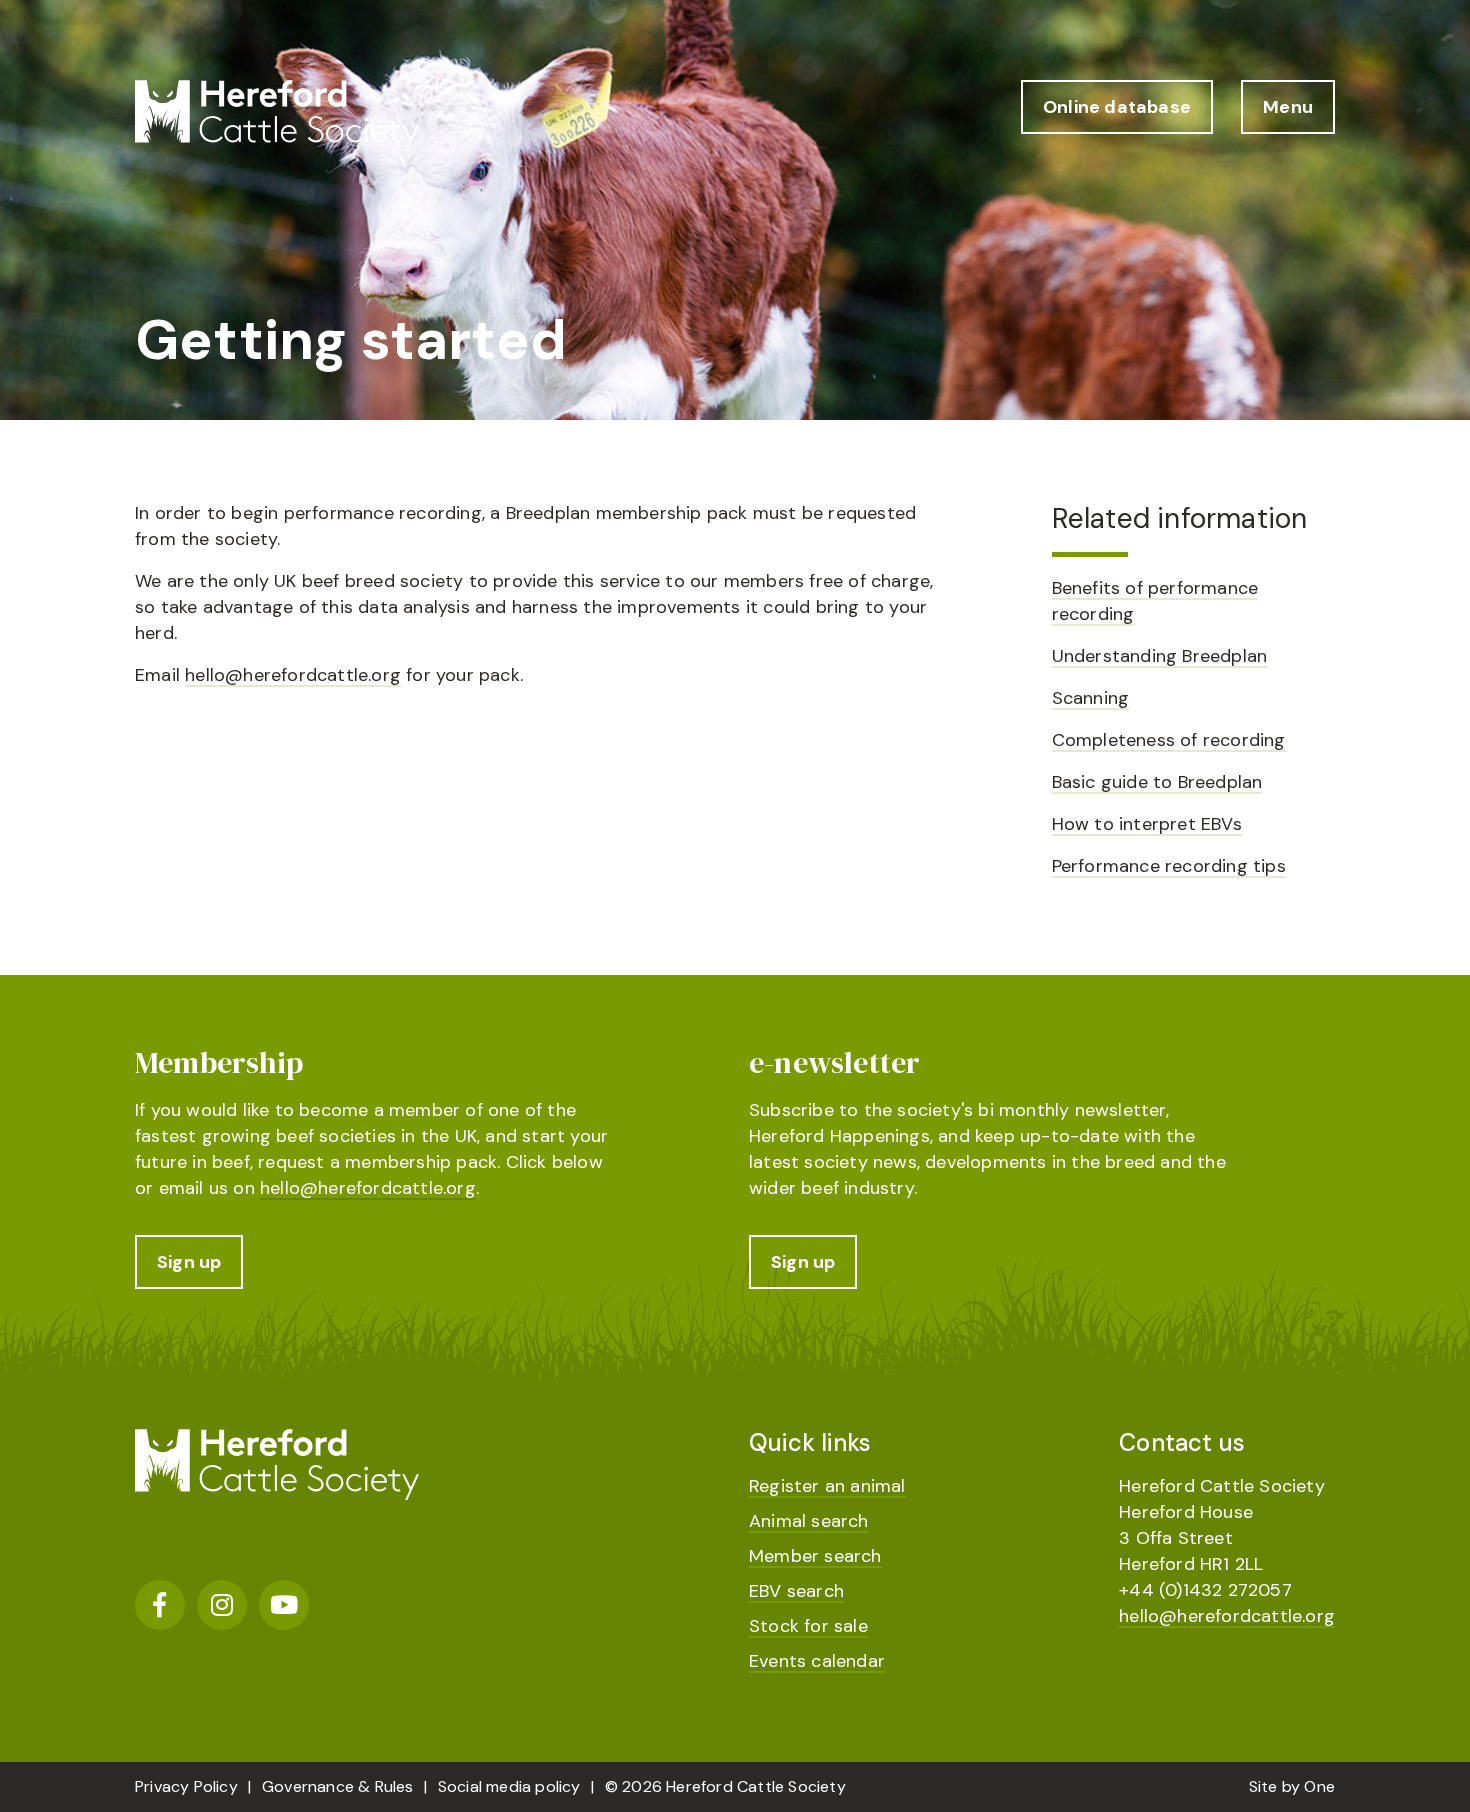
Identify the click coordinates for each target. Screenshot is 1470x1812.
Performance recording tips (1169, 866)
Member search (815, 1556)
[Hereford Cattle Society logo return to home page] (277, 115)
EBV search (796, 1591)
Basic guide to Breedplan (1157, 782)
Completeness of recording (1169, 740)
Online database (1117, 107)
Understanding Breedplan (1160, 656)
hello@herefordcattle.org (293, 675)
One (1319, 1786)
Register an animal (827, 1486)
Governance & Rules (338, 1786)
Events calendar (817, 1661)
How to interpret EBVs (1147, 824)
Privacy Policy (186, 1786)
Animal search (809, 1521)
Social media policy (509, 1786)
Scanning (1091, 698)
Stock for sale (808, 1626)
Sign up (189, 1262)
